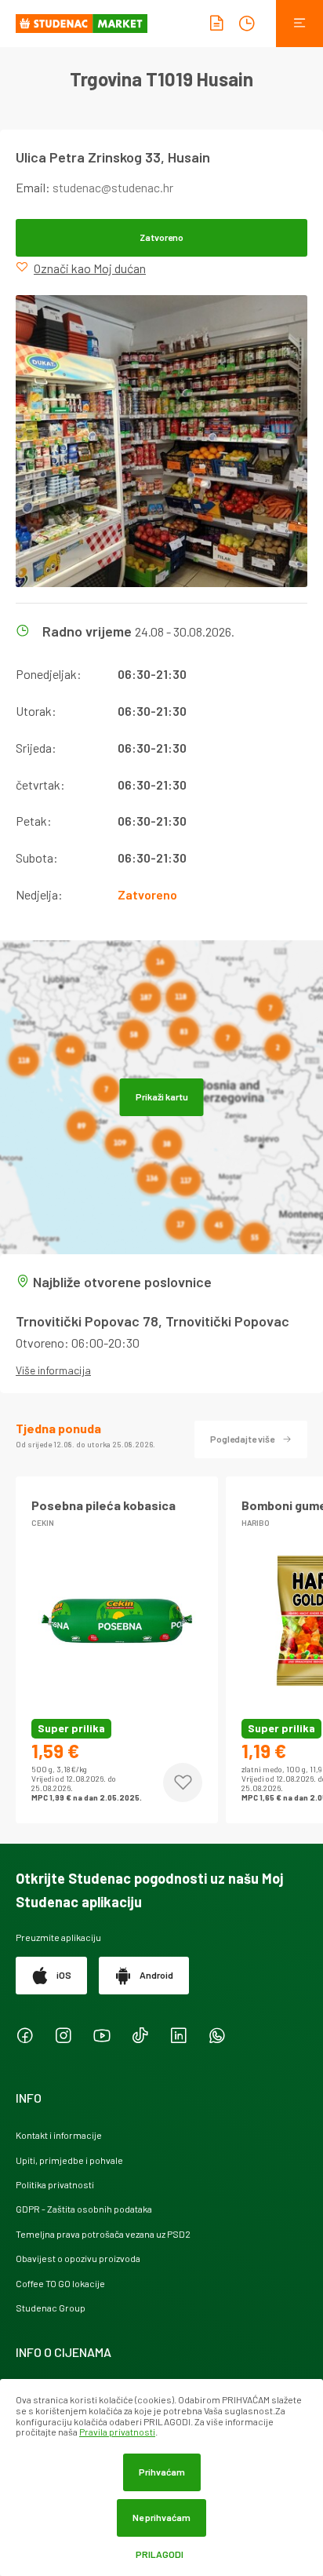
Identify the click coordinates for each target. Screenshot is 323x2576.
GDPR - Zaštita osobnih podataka (84, 2209)
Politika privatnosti (55, 2184)
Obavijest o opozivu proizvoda (78, 2258)
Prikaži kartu (162, 1096)
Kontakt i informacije (59, 2135)
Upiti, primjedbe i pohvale (69, 2160)
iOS (64, 1975)
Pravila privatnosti (117, 2432)
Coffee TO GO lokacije (60, 2283)
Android (156, 1975)
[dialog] (161, 2477)
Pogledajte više (242, 1439)
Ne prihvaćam (161, 2517)
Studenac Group (51, 2308)
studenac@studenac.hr (113, 187)
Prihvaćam (162, 2472)
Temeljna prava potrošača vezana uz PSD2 (103, 2234)
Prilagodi (160, 2554)
